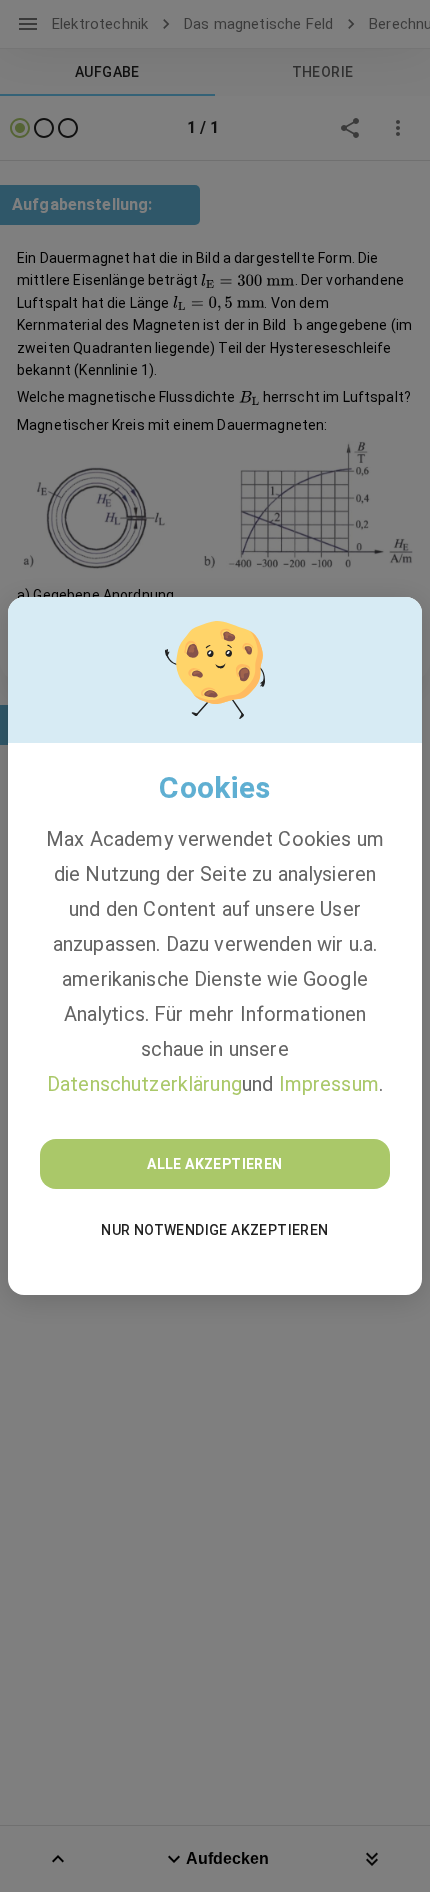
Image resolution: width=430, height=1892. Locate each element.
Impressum (329, 1084)
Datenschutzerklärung (144, 1084)
